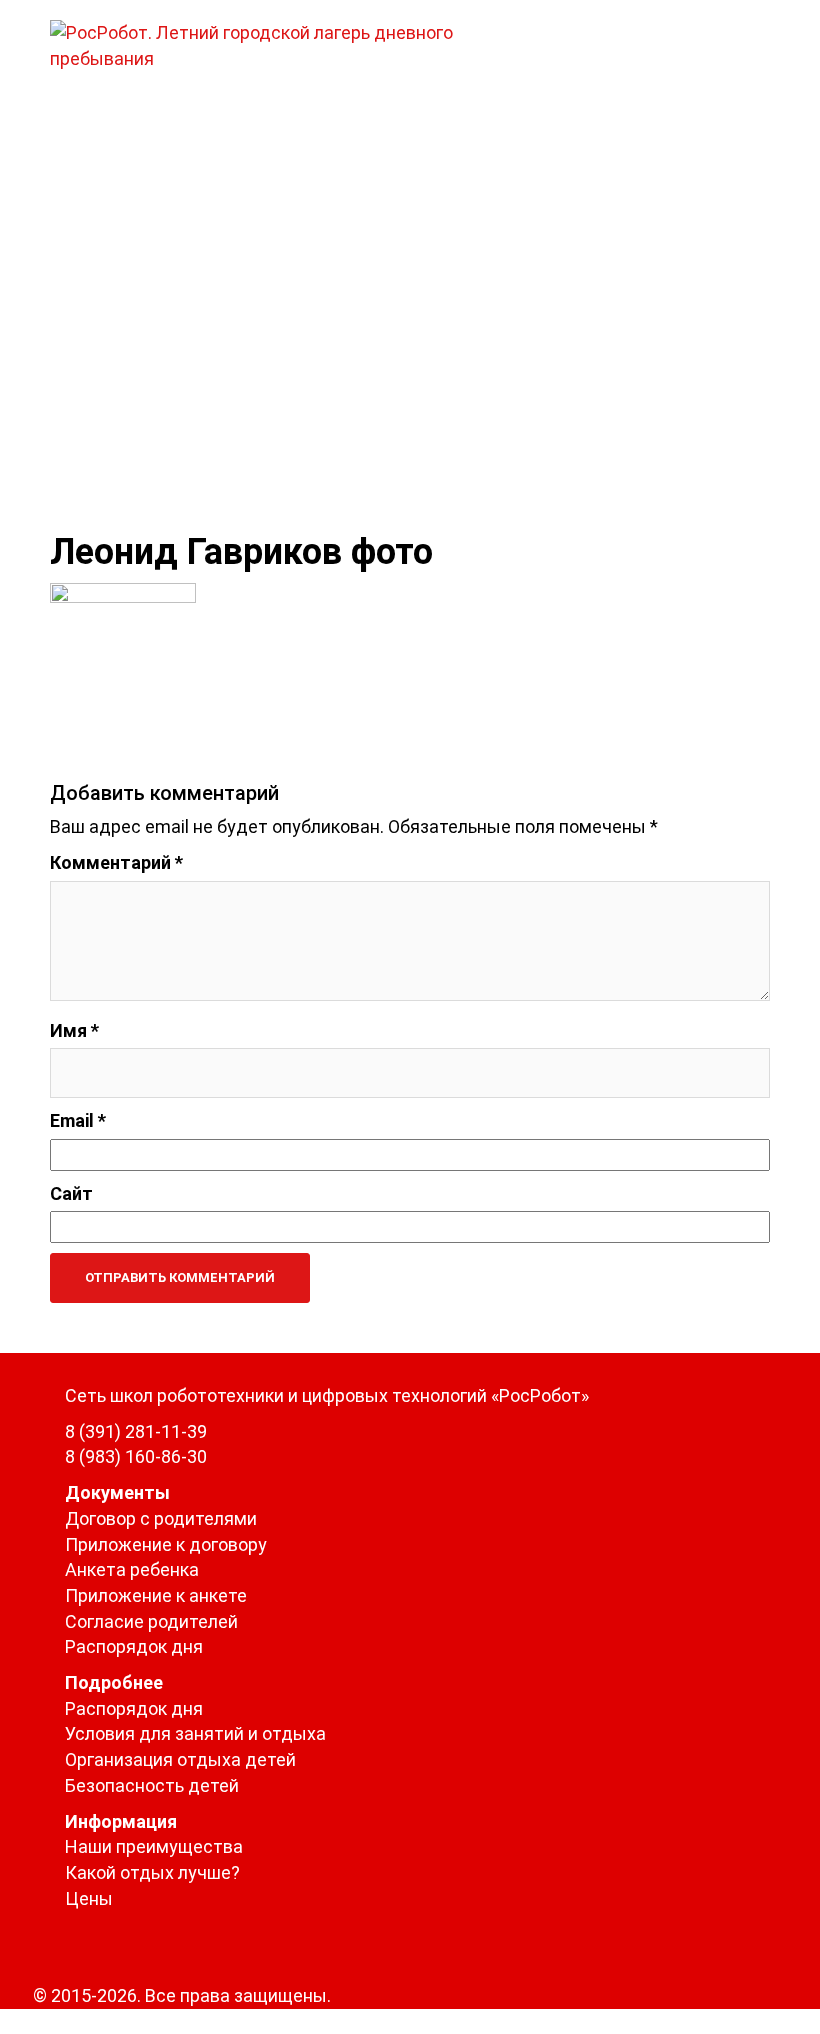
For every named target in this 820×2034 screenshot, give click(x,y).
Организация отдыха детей (180, 1759)
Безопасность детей (152, 1785)
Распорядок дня (134, 1646)
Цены (89, 1898)
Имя (74, 1030)
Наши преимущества (154, 1846)
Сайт (71, 1193)
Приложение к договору (166, 1544)
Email (78, 1120)
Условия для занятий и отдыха (195, 1733)
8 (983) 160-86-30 (136, 1456)
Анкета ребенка (132, 1569)
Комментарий (116, 862)
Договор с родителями (161, 1518)
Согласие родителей (151, 1621)
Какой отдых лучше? (152, 1872)
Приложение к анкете (156, 1595)
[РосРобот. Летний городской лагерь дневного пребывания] (285, 43)
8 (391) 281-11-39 (136, 1431)
